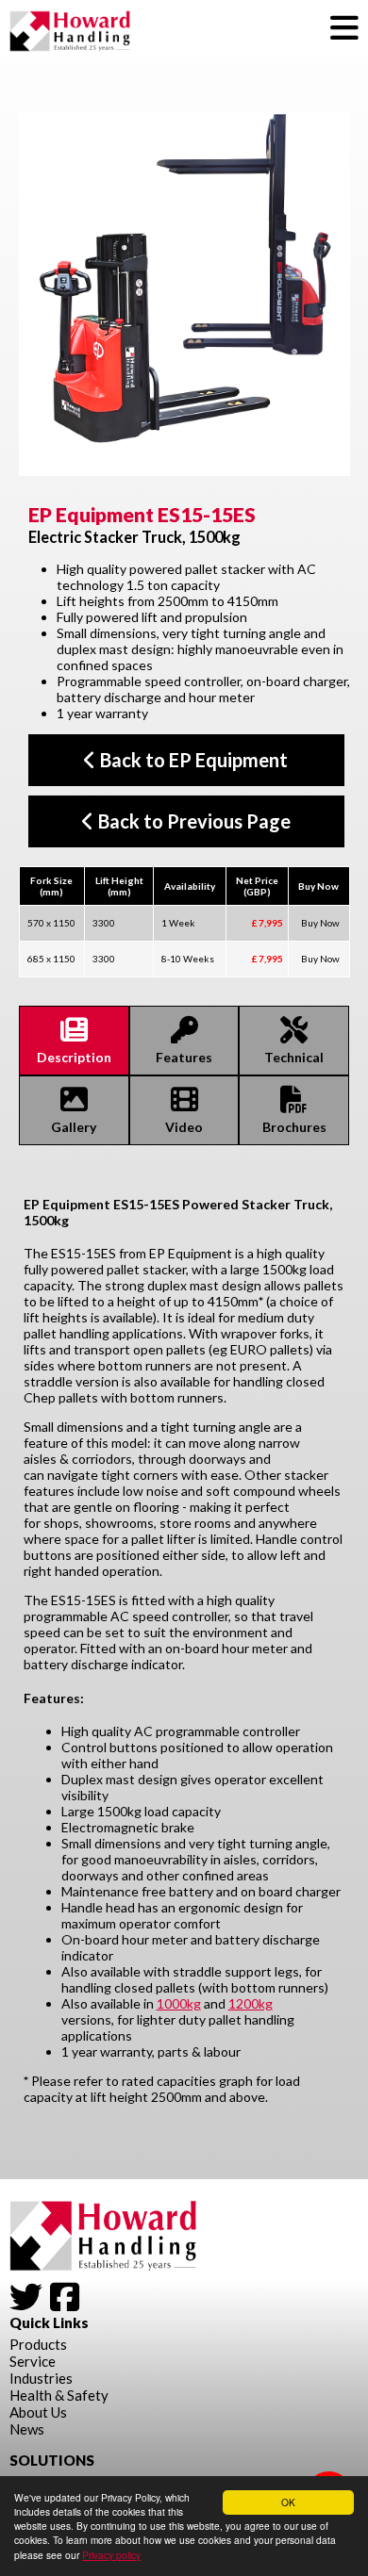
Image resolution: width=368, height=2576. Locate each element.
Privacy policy (111, 2555)
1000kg (179, 2003)
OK (288, 2502)
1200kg (251, 2003)
